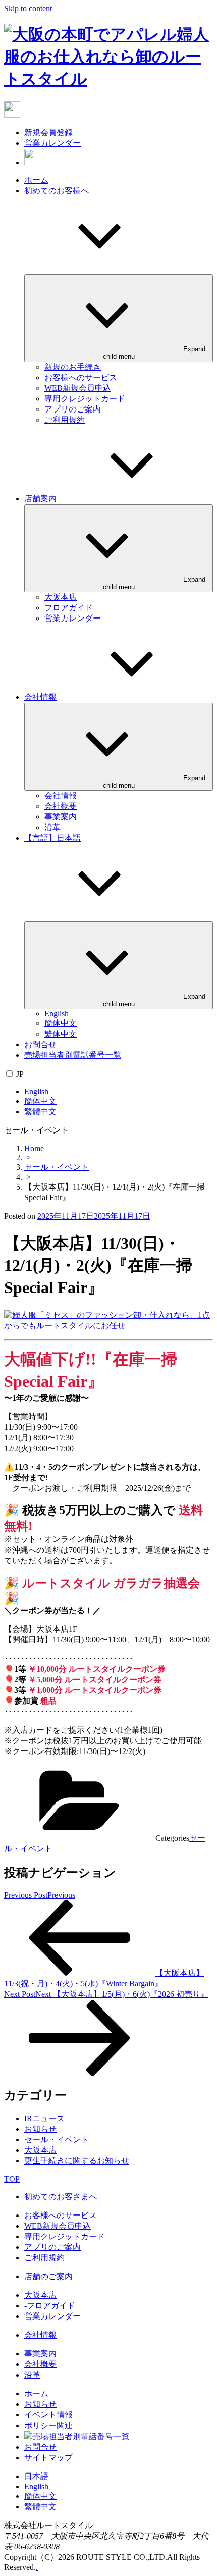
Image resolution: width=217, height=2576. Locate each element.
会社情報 (40, 697)
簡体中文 (61, 1023)
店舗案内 (40, 499)
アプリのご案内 (73, 409)
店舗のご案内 (48, 2276)
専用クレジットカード (85, 399)
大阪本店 (61, 597)
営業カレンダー (52, 143)
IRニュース (44, 2118)
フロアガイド (69, 608)
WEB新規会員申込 (78, 388)
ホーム (36, 180)
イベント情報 (48, 2415)
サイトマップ (48, 2458)
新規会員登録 (48, 133)
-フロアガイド (50, 2306)
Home (34, 1148)
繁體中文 (40, 1112)
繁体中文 (61, 1034)
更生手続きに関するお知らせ (77, 2161)
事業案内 (61, 817)
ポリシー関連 (48, 2425)
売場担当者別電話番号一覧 (73, 1055)
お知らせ (40, 2129)
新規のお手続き (73, 367)
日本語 (36, 2476)
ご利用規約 (65, 420)
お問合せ (40, 1044)
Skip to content (28, 8)
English (57, 1014)
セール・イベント (57, 1167)
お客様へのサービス (81, 377)
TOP (12, 2179)
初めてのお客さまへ (61, 2197)
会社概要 (61, 806)
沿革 (52, 827)
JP (20, 1074)
